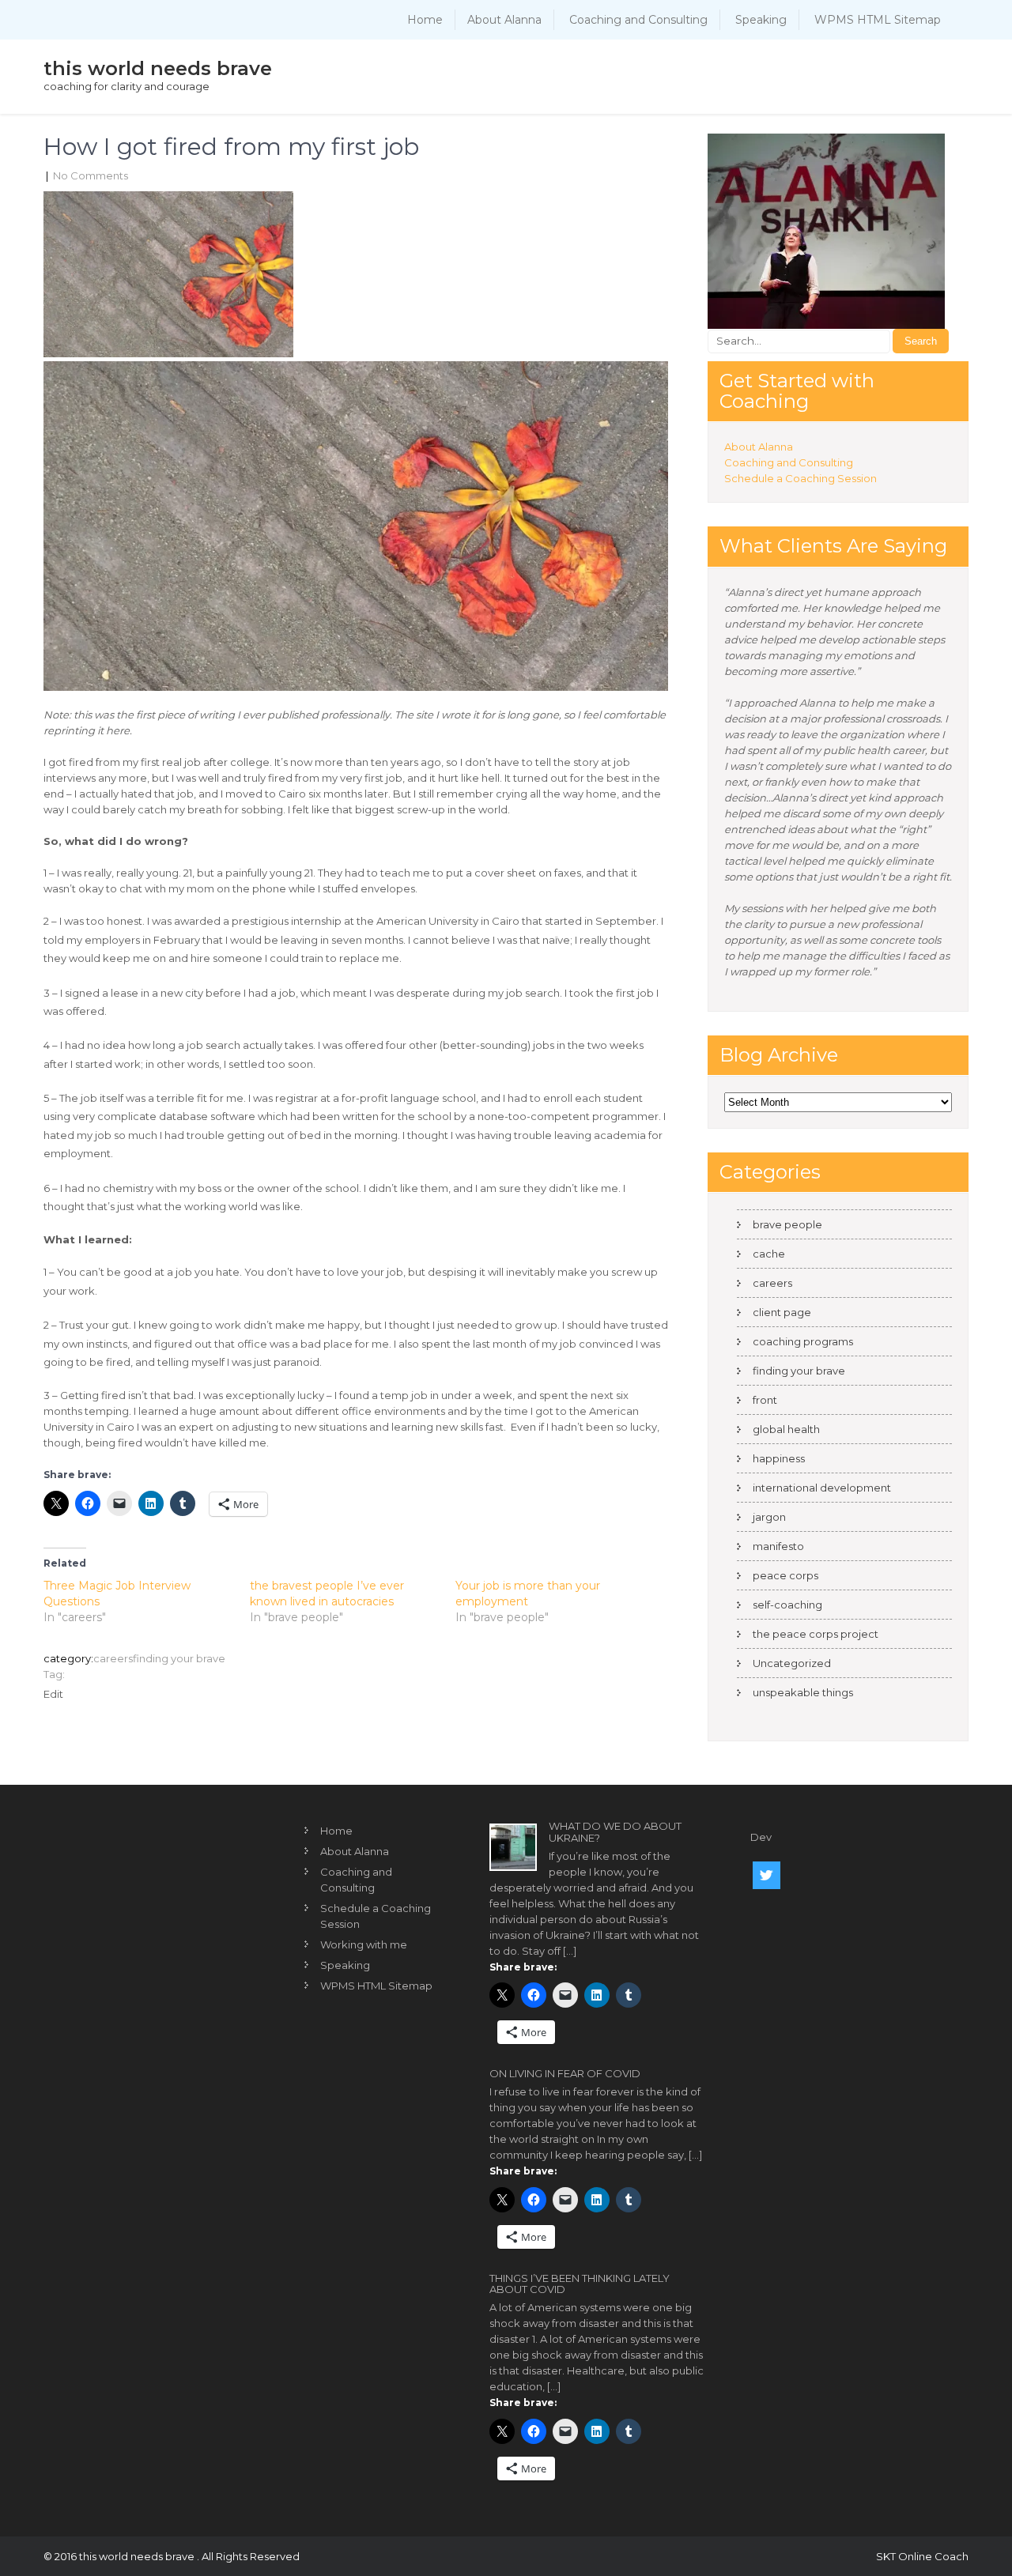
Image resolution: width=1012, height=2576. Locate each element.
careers (113, 1658)
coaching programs (803, 1341)
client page (782, 1312)
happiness (779, 1458)
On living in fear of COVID (565, 2073)
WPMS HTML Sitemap (878, 20)
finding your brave (179, 1658)
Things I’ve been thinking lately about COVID (580, 2284)
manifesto (778, 1546)
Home (425, 20)
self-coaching (787, 1605)
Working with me (364, 1944)
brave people (787, 1224)
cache (769, 1254)
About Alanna (504, 20)
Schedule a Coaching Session (801, 478)
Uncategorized (792, 1663)
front (765, 1400)
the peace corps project (816, 1634)
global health (786, 1429)
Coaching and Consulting (638, 20)
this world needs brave (158, 68)
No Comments (91, 175)
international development (822, 1488)
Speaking (761, 20)
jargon (769, 1517)
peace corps (785, 1575)
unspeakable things (803, 1692)
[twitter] (767, 1875)
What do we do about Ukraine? (615, 1831)
